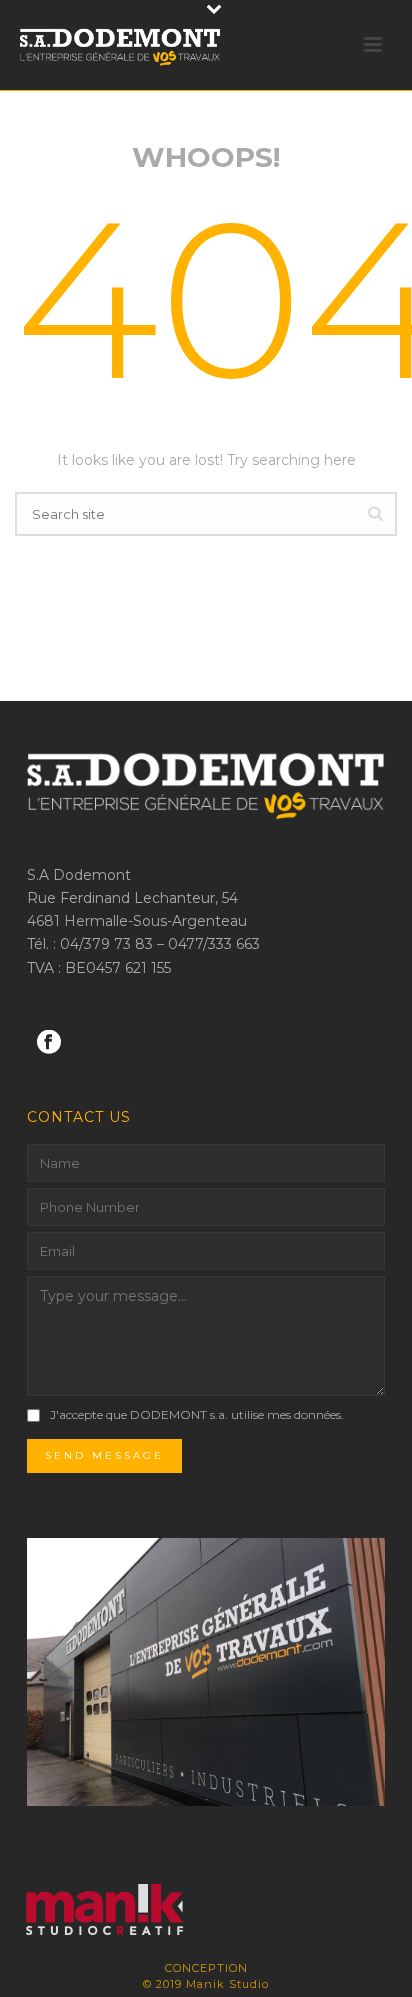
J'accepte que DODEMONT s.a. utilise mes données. (197, 1414)
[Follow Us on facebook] (49, 1043)
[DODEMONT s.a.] (91, 1912)
